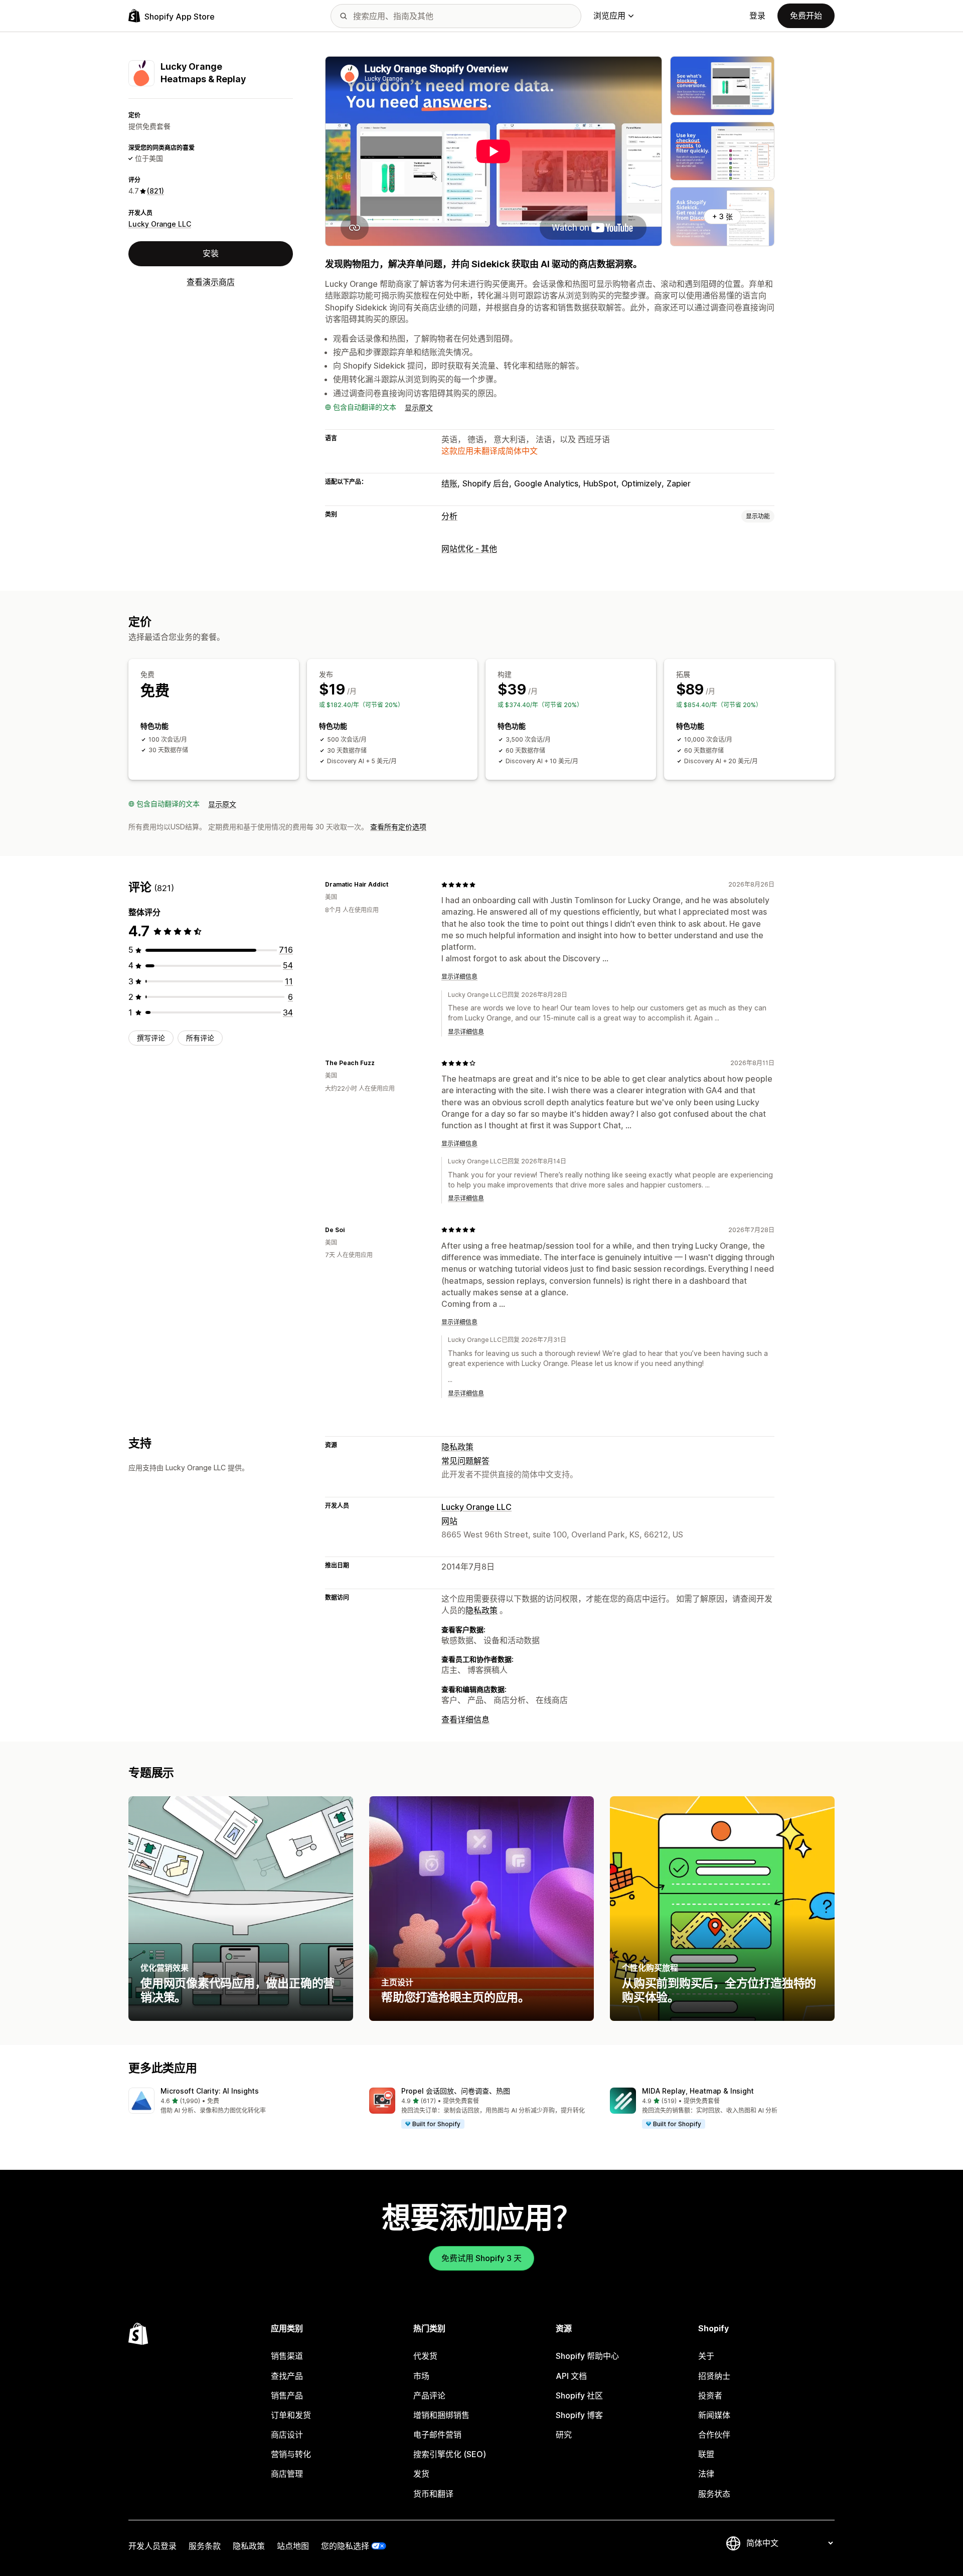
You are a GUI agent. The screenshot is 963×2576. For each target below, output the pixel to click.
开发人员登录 (152, 2546)
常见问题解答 (465, 1461)
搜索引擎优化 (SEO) (450, 2454)
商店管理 (287, 2474)
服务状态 (714, 2494)
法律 (706, 2474)
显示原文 (419, 407)
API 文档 (571, 2376)
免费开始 (806, 16)
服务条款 (205, 2546)
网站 (449, 1521)
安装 (211, 254)
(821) (155, 191)
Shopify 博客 (579, 2415)
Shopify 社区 (579, 2395)
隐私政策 (457, 1447)
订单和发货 (291, 2415)
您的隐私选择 (345, 2546)
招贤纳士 (714, 2376)
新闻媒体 (714, 2415)
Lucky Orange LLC (160, 224)
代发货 (425, 2356)
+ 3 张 (723, 216)
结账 (449, 483)
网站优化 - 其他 (469, 549)
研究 (564, 2435)
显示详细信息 (459, 977)
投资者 (710, 2395)
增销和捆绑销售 (441, 2415)
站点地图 (293, 2546)
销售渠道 (287, 2356)
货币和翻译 (433, 2494)
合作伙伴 (714, 2435)
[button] (241, 2101)
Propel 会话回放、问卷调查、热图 (456, 2091)
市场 (421, 2376)
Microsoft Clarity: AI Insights (210, 2091)
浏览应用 (609, 16)
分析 (449, 516)
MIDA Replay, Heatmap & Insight (698, 2091)
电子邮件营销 (437, 2435)
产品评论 (429, 2395)
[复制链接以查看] (394, 885)
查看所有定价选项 (398, 827)
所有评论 (200, 1038)
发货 (421, 2474)
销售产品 (287, 2395)
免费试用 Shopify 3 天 (481, 2258)
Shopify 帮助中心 (587, 2356)
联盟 (706, 2454)
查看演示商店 (211, 282)
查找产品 (287, 2376)
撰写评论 (151, 1038)
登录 (757, 16)
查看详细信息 (465, 1720)
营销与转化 (291, 2454)
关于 (706, 2356)
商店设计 (287, 2435)
